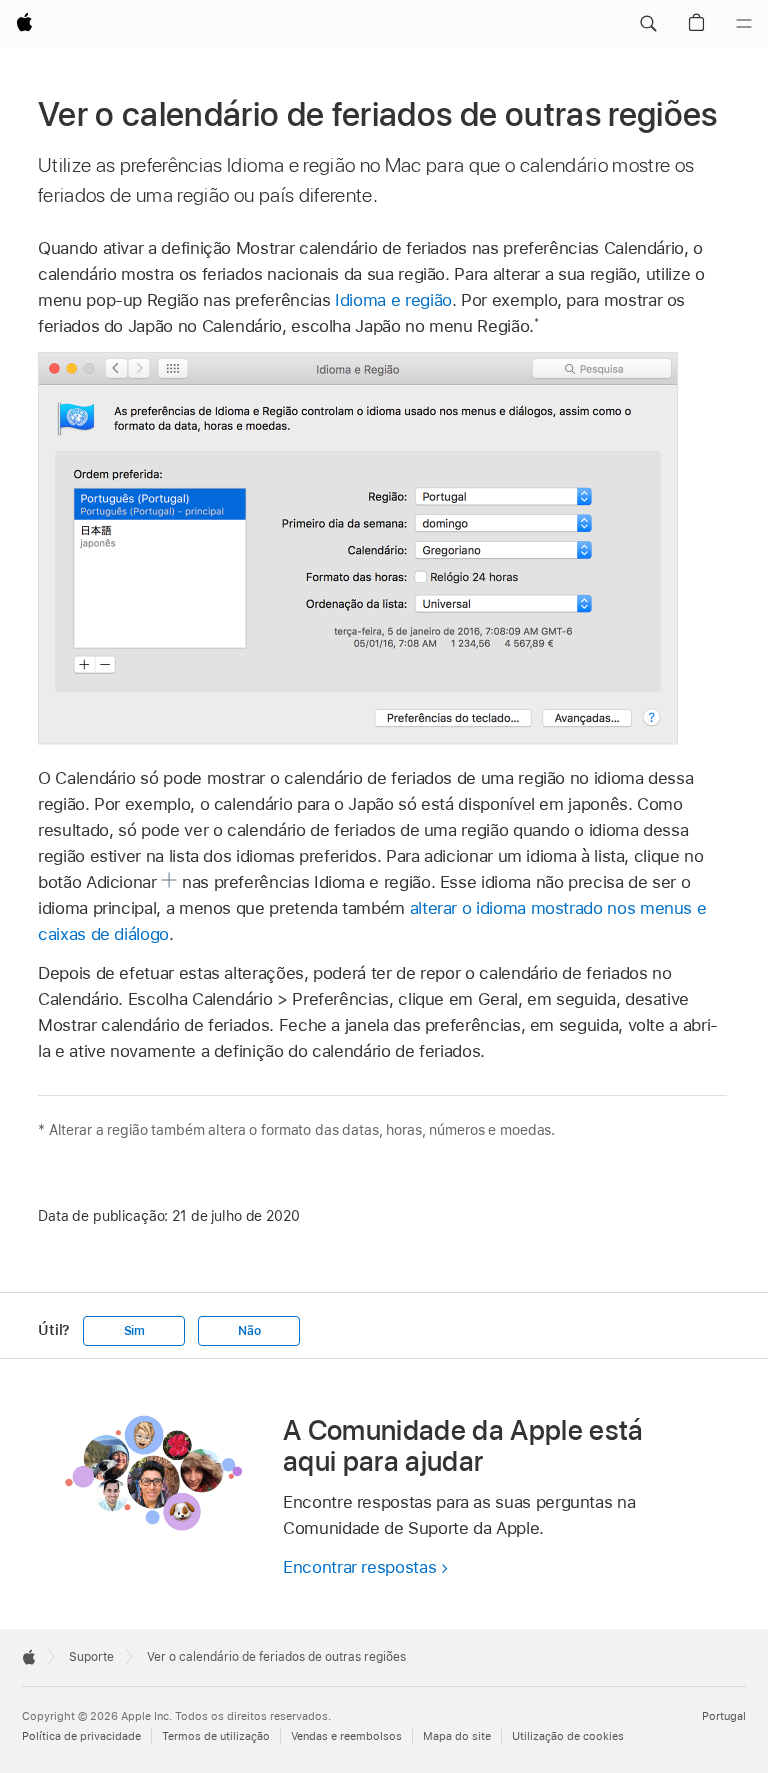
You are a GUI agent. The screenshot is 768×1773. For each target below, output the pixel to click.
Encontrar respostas (359, 1567)
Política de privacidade (81, 1736)
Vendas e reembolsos (346, 1736)
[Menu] (744, 24)
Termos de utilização (216, 1736)
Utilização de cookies (568, 1736)
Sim (134, 1331)
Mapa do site (457, 1736)
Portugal (724, 1716)
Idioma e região (393, 300)
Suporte (91, 1657)
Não (249, 1331)
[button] (648, 24)
